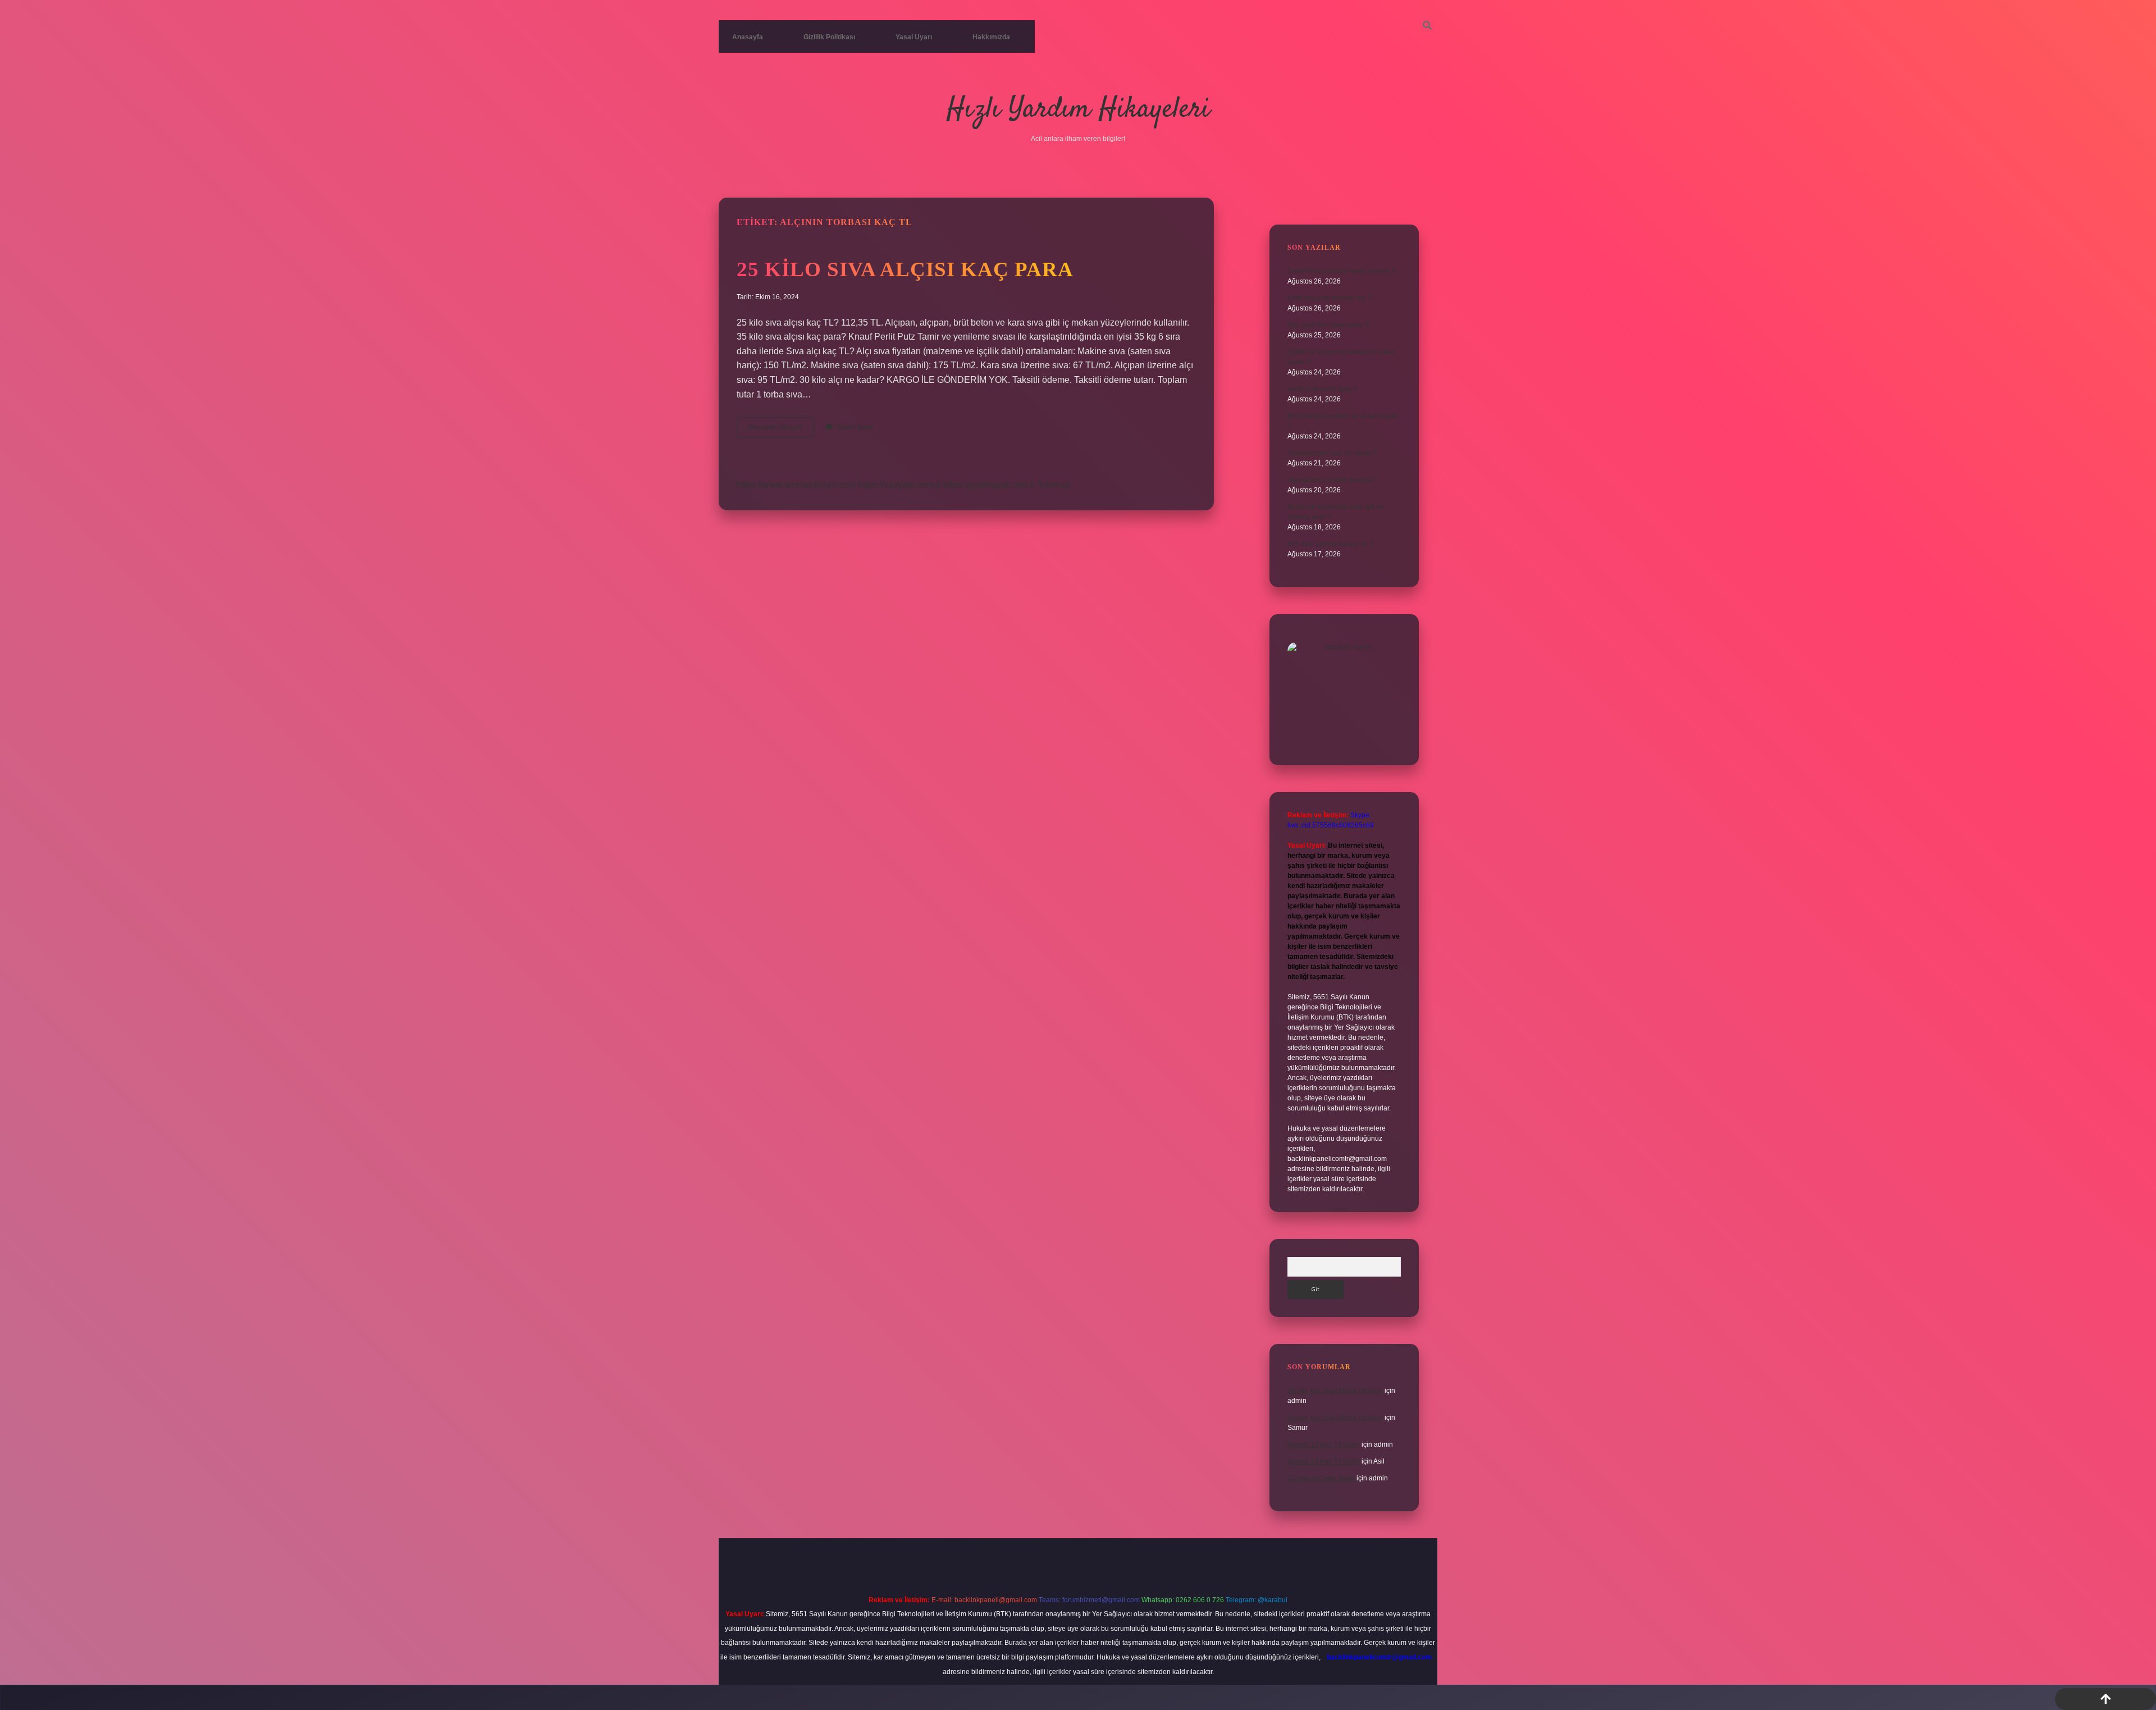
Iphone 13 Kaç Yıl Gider (1324, 1444)
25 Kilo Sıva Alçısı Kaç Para (905, 269)
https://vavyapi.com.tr (899, 485)
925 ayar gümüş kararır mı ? (1330, 544)
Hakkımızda (991, 37)
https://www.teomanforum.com (796, 485)
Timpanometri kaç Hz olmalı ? (1333, 453)
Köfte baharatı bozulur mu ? (1330, 298)
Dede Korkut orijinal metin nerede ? (1342, 271)
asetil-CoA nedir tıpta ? (1322, 389)
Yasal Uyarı (914, 37)
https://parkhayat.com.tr (989, 485)
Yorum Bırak (855, 427)
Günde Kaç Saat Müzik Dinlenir (1335, 1391)
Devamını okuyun (781, 430)
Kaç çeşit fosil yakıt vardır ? (1328, 325)
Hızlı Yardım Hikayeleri (1078, 110)
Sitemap (1054, 485)
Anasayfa (748, 37)
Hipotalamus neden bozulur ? (1333, 480)
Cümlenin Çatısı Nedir (1321, 1478)
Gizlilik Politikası (829, 37)
